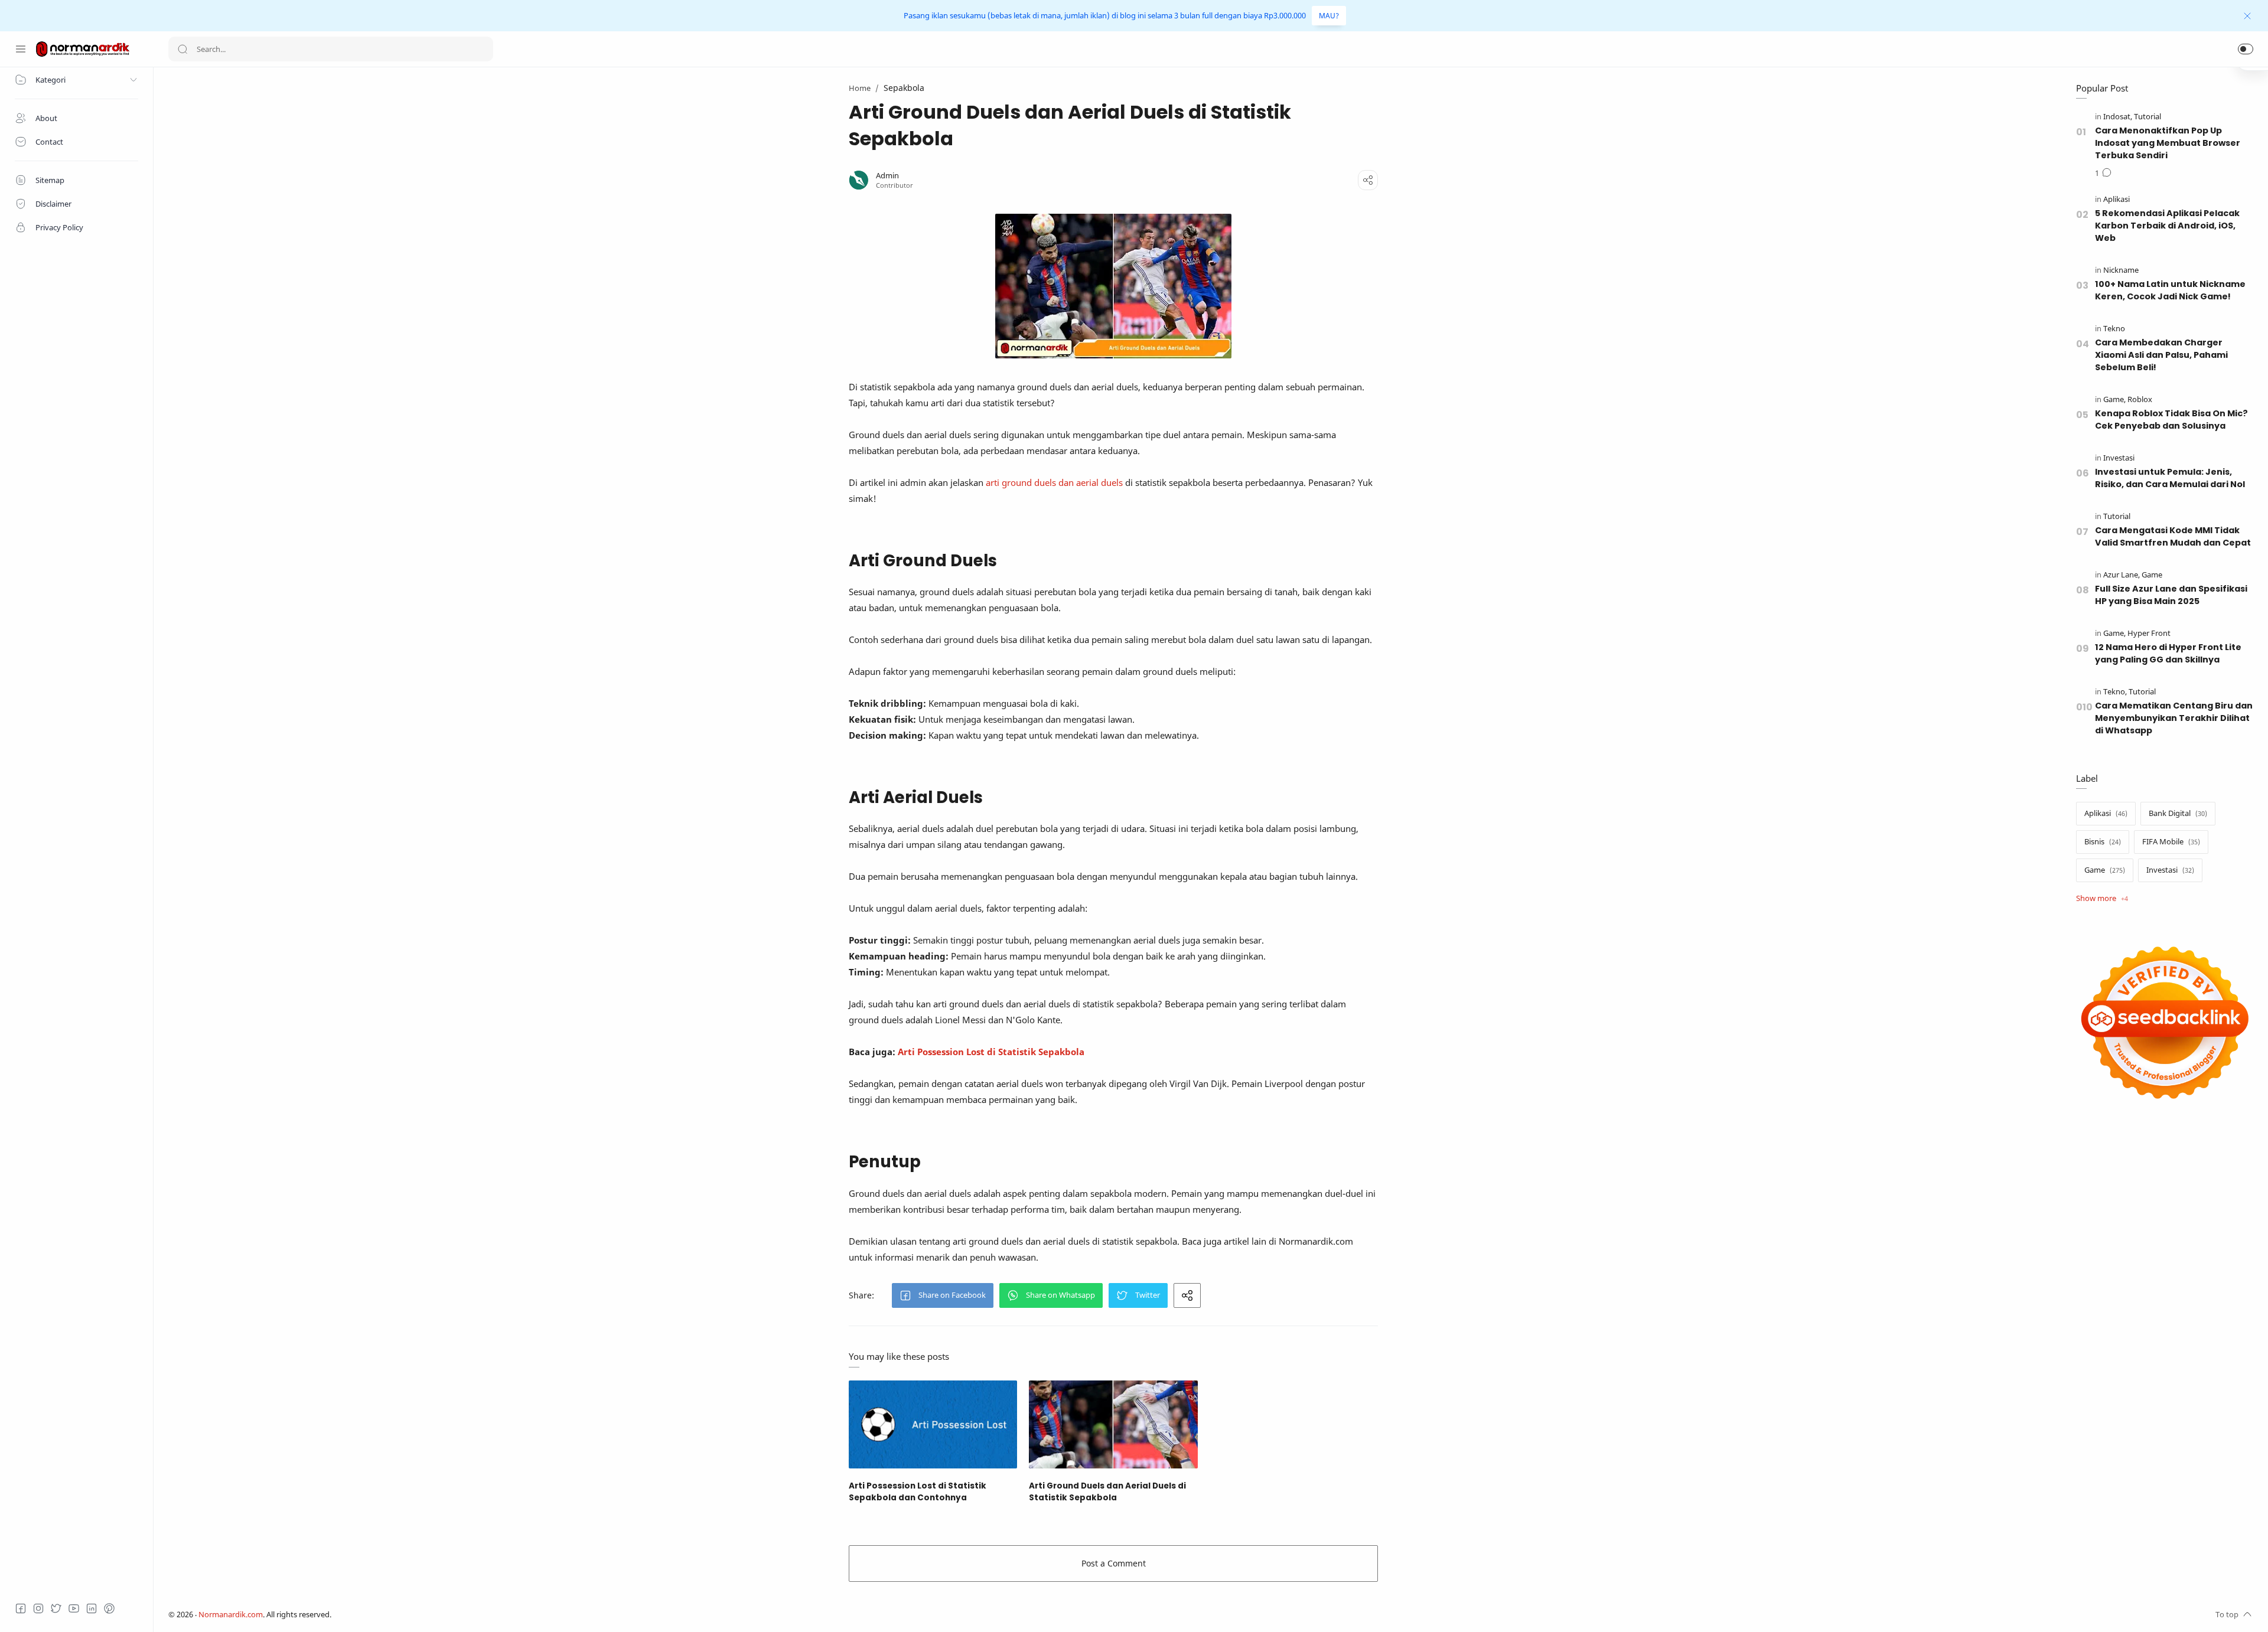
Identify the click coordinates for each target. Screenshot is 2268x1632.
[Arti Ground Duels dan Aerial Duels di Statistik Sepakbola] (1113, 1424)
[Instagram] (38, 1608)
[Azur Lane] (2122, 575)
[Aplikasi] (2117, 199)
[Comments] (2103, 174)
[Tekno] (2114, 329)
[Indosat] (2118, 117)
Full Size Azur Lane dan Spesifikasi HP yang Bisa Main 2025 (2171, 595)
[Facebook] (21, 1608)
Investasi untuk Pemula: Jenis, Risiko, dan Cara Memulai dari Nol (2170, 478)
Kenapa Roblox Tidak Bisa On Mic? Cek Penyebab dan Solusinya (2171, 420)
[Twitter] (56, 1608)
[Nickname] (2121, 270)
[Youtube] (74, 1608)
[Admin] (887, 176)
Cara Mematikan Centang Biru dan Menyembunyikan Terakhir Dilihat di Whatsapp (2174, 718)
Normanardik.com (231, 1615)
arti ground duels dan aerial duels (1054, 482)
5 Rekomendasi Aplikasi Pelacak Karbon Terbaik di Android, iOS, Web (2167, 226)
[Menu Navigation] (21, 49)
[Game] (2114, 399)
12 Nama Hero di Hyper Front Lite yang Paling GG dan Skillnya (2168, 653)
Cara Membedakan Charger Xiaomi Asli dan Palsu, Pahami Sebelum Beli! (2161, 355)
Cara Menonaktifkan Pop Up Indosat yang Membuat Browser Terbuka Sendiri (2168, 143)
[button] (2246, 49)
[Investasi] (2119, 458)
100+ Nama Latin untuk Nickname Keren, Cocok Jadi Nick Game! (2170, 290)
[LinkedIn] (92, 1608)
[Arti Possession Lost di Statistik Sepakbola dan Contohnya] (933, 1424)
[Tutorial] (2148, 117)
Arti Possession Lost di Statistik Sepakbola (991, 1052)
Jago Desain (410, 1615)
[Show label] (2102, 899)
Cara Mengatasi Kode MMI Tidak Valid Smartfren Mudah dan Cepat (2173, 536)
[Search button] (183, 49)
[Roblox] (2140, 399)
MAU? (1329, 16)
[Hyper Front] (2149, 633)
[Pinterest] (109, 1608)
